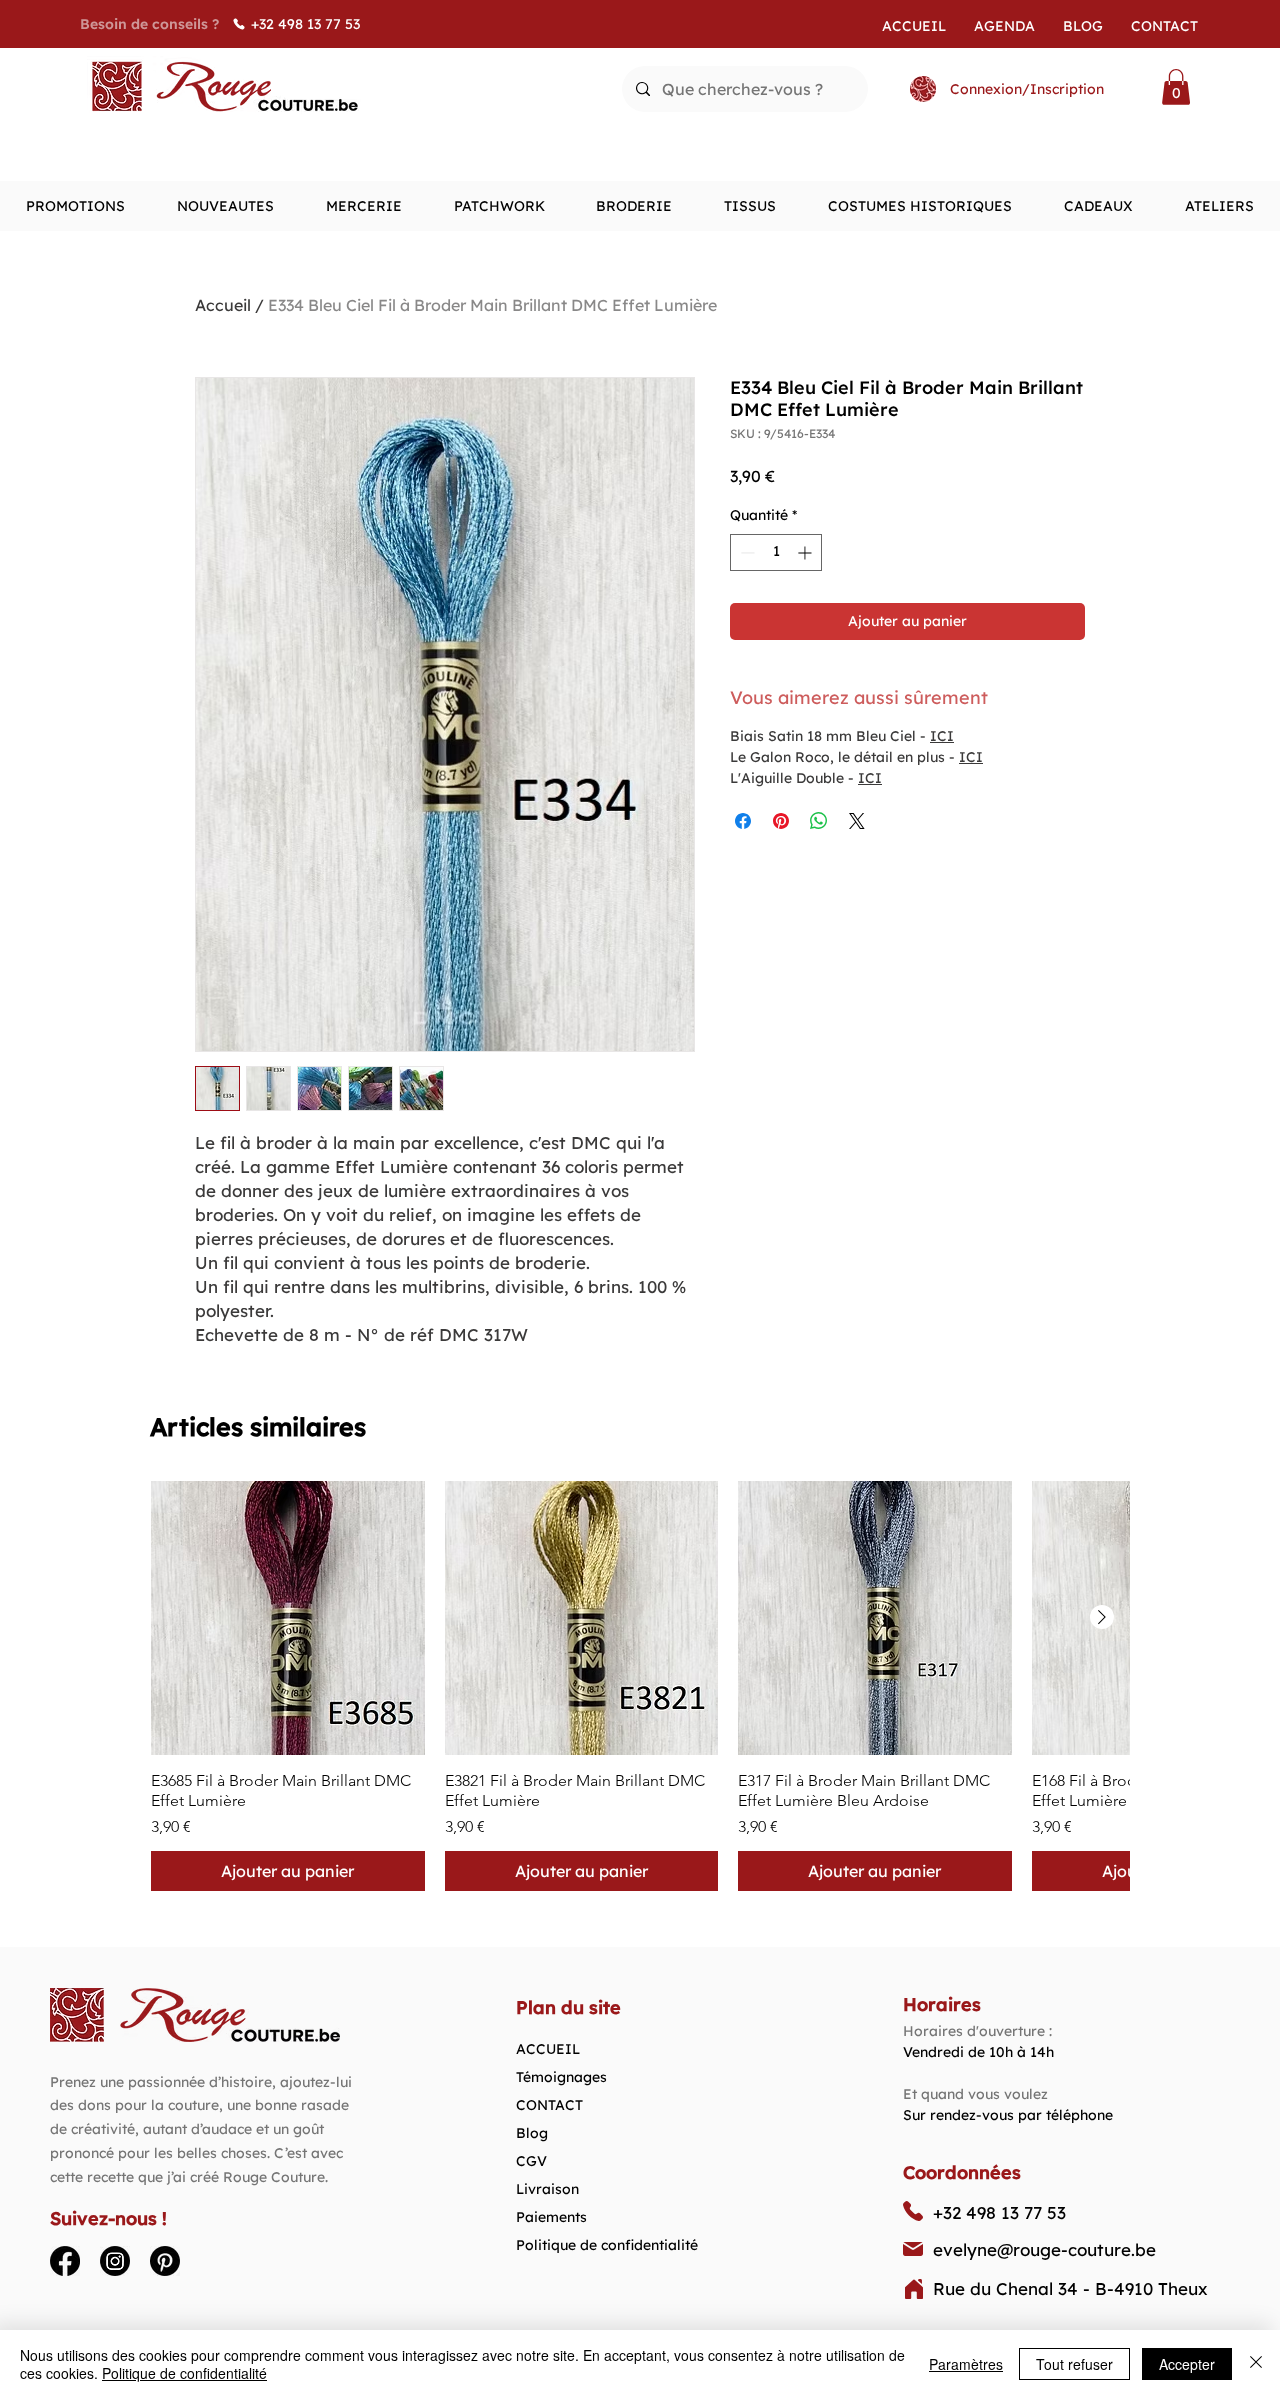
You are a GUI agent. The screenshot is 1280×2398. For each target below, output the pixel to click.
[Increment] (806, 552)
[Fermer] (1256, 2364)
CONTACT (549, 2105)
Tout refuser (1074, 2364)
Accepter (1187, 2364)
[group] (640, 1686)
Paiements (551, 2217)
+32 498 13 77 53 (999, 2212)
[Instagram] (115, 2261)
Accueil (223, 305)
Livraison (547, 2189)
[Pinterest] (165, 2261)
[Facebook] (65, 2261)
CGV (531, 2161)
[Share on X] (857, 821)
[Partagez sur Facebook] (743, 821)
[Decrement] (745, 552)
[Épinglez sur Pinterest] (781, 821)
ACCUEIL (548, 2049)
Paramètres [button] (966, 2364)
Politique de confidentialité (607, 2245)
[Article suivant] (1102, 1617)
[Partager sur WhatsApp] (819, 821)
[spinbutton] (776, 552)
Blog (532, 2133)
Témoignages (561, 2077)
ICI (942, 736)
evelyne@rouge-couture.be (1044, 2249)
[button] (1176, 87)
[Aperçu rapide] (288, 1618)
